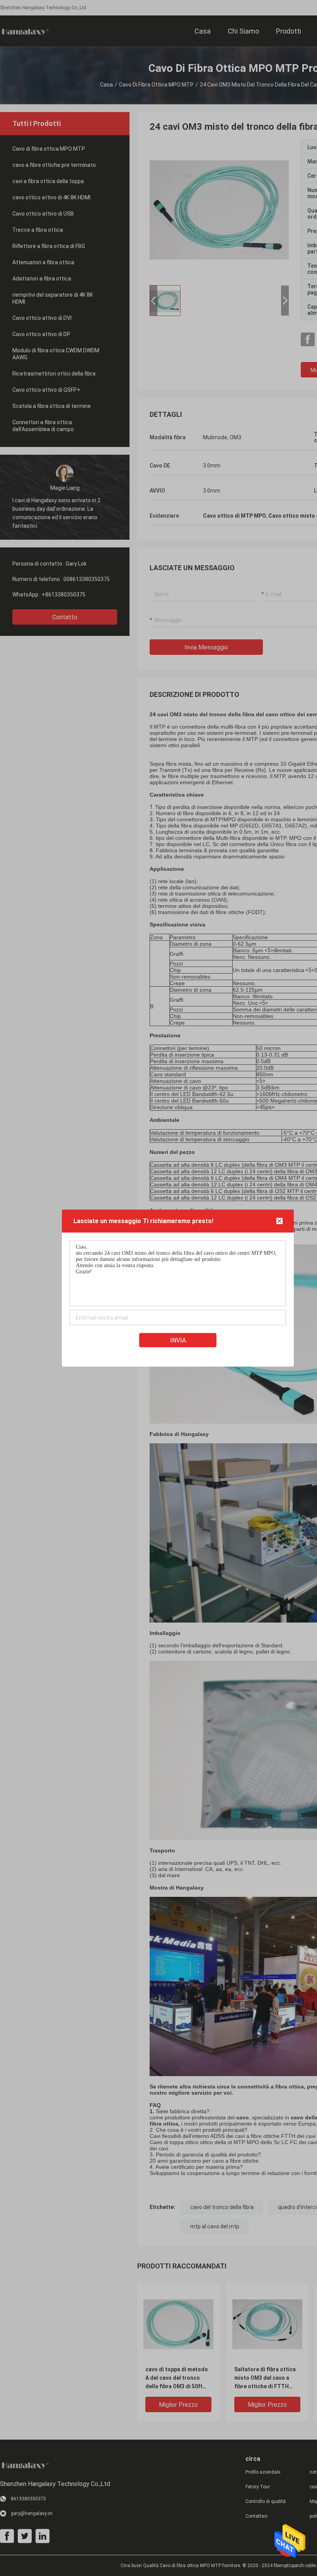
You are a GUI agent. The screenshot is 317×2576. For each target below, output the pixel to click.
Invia (178, 1340)
